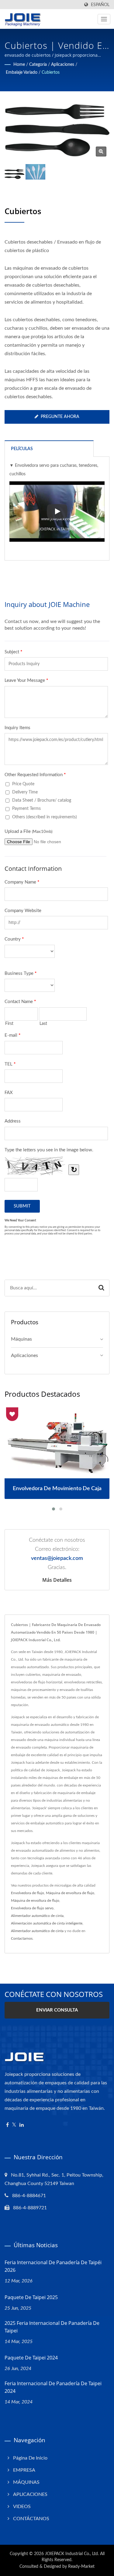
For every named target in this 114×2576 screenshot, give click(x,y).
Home (19, 65)
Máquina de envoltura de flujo (70, 1893)
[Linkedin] (22, 2125)
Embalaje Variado (22, 72)
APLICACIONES (30, 2494)
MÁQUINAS (26, 2482)
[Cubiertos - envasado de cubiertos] (101, 152)
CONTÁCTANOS (31, 2519)
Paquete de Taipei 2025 (31, 2297)
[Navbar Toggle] (104, 19)
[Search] (101, 1288)
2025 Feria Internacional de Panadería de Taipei (52, 2327)
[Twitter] (14, 2125)
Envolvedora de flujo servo (32, 1908)
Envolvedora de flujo (28, 1893)
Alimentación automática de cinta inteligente (47, 1923)
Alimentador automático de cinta (37, 1916)
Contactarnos (22, 1938)
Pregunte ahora (60, 417)
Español (100, 5)
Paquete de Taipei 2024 (31, 2358)
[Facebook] (7, 2125)
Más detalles (57, 1580)
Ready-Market (81, 2567)
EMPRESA (24, 2470)
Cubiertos (51, 72)
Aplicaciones (63, 65)
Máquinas (21, 1339)
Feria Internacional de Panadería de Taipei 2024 (53, 2387)
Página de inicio (30, 2458)
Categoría (38, 65)
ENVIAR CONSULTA (57, 2010)
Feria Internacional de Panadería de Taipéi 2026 (53, 2266)
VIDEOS (22, 2507)
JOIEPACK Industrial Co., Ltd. (72, 2554)
